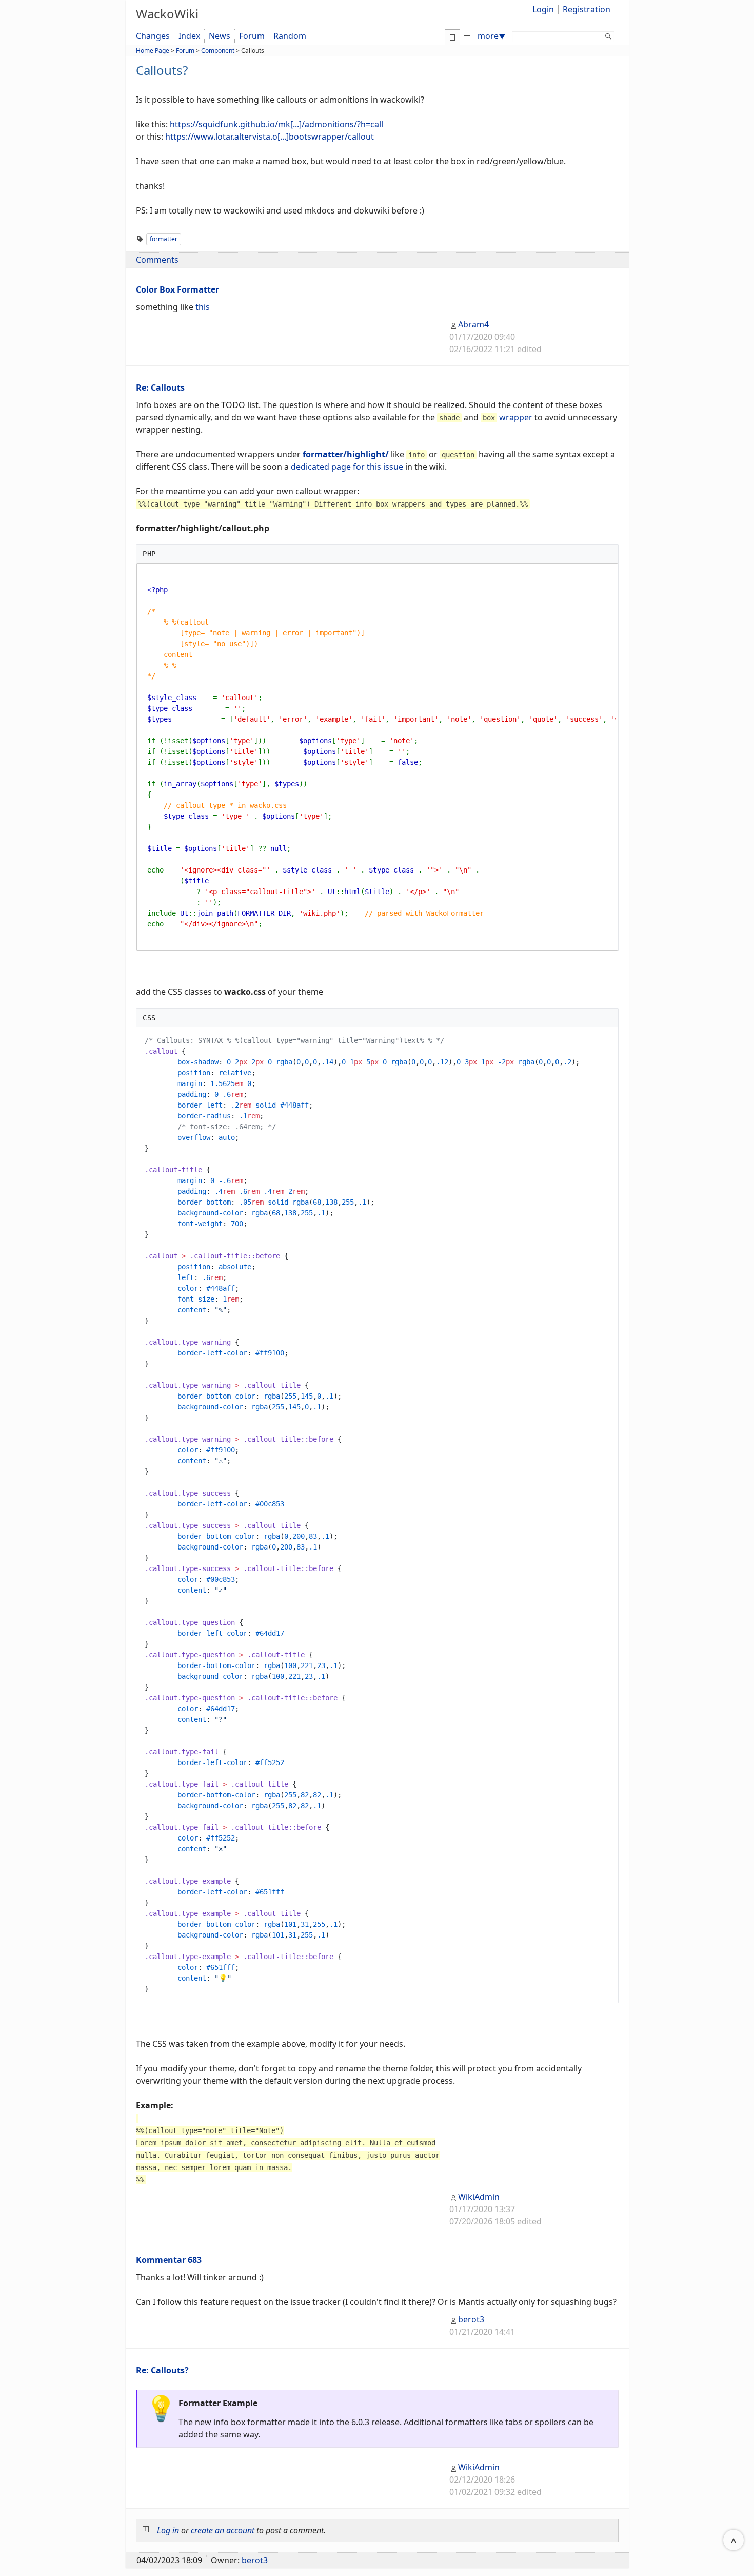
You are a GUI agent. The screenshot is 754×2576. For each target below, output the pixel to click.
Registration (587, 9)
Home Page (153, 51)
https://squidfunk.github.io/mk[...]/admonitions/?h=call (276, 124)
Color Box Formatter (177, 289)
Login (543, 9)
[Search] (608, 38)
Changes (153, 36)
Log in (168, 2530)
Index (189, 36)
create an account (223, 2530)
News (220, 36)
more (492, 36)
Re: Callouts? (162, 2370)
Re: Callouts (160, 388)
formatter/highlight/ (346, 454)
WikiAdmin (479, 2197)
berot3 (471, 2319)
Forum (252, 36)
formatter (164, 239)
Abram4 (473, 324)
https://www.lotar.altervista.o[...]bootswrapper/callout (270, 137)
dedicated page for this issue (347, 467)
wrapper (516, 417)
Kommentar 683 (169, 2260)
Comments (157, 260)
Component (218, 51)
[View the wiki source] (467, 36)
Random (290, 36)
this (203, 307)
